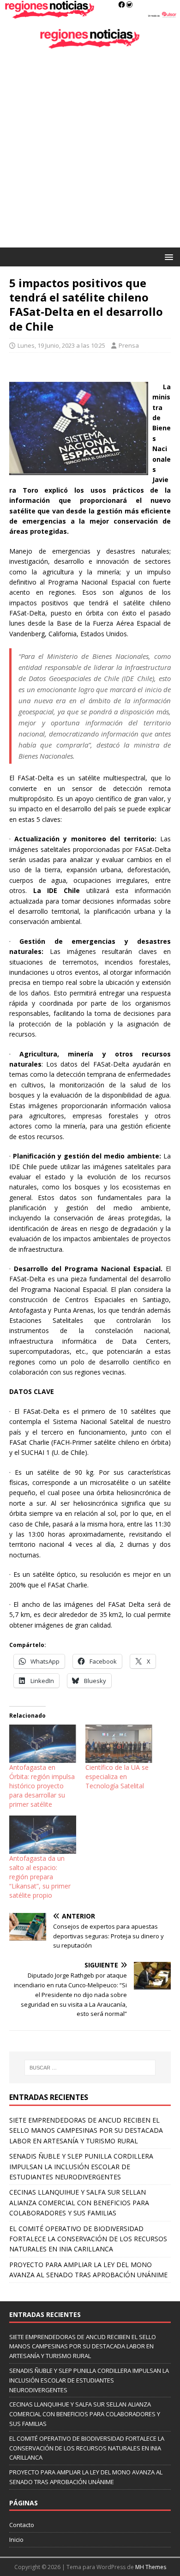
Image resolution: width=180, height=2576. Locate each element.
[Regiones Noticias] (90, 14)
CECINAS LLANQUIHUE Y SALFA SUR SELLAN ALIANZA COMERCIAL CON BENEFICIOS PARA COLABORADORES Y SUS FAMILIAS (79, 2202)
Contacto (22, 2525)
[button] (167, 256)
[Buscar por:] (90, 2068)
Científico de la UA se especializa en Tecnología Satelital (117, 1777)
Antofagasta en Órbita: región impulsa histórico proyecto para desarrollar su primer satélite (42, 1786)
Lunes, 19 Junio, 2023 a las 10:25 (61, 345)
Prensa (129, 345)
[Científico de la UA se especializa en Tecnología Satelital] (119, 1744)
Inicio (16, 2540)
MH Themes (151, 2567)
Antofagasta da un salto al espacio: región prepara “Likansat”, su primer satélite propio (40, 1877)
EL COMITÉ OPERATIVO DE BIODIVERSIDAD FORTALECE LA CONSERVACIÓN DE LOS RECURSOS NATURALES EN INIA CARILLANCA (88, 2239)
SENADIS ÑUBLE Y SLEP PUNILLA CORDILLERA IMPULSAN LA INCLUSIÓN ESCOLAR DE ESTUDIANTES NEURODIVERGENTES (81, 2166)
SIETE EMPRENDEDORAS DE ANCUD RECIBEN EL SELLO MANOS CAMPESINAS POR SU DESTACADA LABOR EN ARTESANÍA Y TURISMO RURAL (86, 2130)
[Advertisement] (90, 153)
